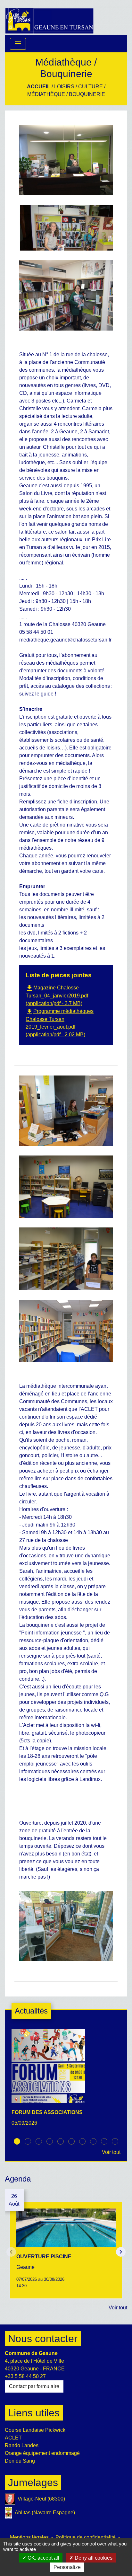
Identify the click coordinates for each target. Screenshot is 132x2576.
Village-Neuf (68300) (41, 2499)
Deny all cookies (93, 2558)
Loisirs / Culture (78, 87)
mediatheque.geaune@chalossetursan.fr (65, 640)
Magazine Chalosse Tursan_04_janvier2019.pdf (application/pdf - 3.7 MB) (57, 996)
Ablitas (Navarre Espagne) (45, 2513)
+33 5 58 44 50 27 (25, 2376)
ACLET (13, 2438)
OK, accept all (43, 2558)
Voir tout (111, 2152)
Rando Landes (22, 2445)
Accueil (39, 87)
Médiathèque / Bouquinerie (66, 94)
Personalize (67, 2567)
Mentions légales (29, 2537)
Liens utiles (34, 2413)
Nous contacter (43, 2339)
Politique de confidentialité (86, 2537)
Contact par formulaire (34, 2386)
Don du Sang (20, 2461)
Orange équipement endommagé (42, 2453)
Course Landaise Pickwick (35, 2430)
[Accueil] (49, 18)
